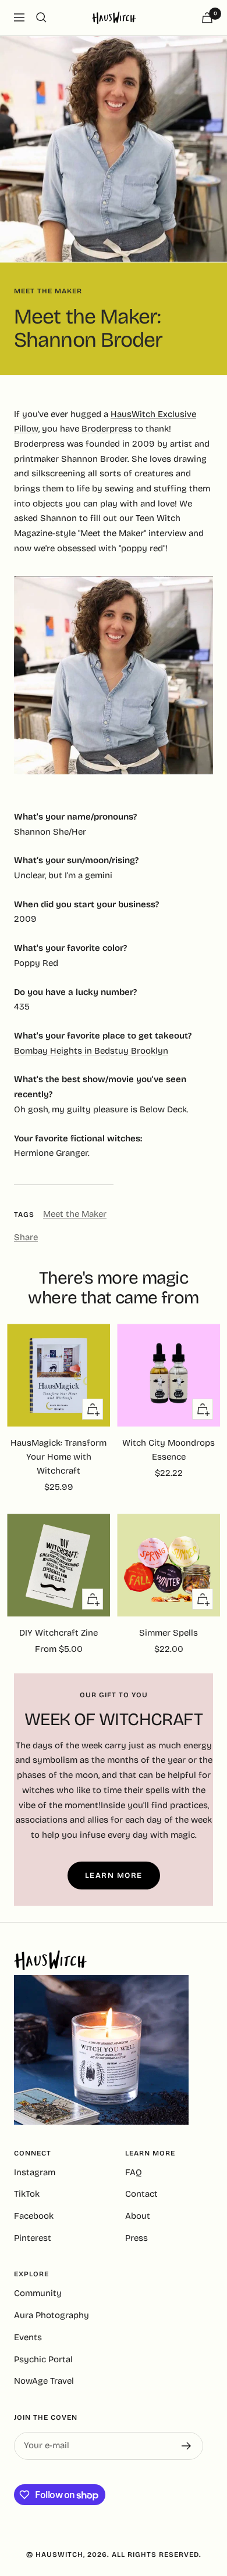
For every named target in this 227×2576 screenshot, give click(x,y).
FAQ (134, 2172)
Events (28, 2337)
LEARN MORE (114, 1876)
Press (136, 2238)
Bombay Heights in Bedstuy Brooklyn (91, 1051)
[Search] (41, 17)
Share (26, 1237)
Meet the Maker (48, 291)
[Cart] (207, 18)
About (138, 2216)
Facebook (34, 2216)
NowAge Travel (44, 2381)
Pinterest (33, 2238)
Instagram (35, 2172)
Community (38, 2293)
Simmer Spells (169, 1633)
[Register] (187, 2446)
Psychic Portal (43, 2359)
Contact (141, 2194)
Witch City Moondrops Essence (169, 1450)
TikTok (27, 2194)
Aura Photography (52, 2315)
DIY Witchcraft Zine (58, 1633)
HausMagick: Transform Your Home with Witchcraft (58, 1457)
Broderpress (107, 429)
